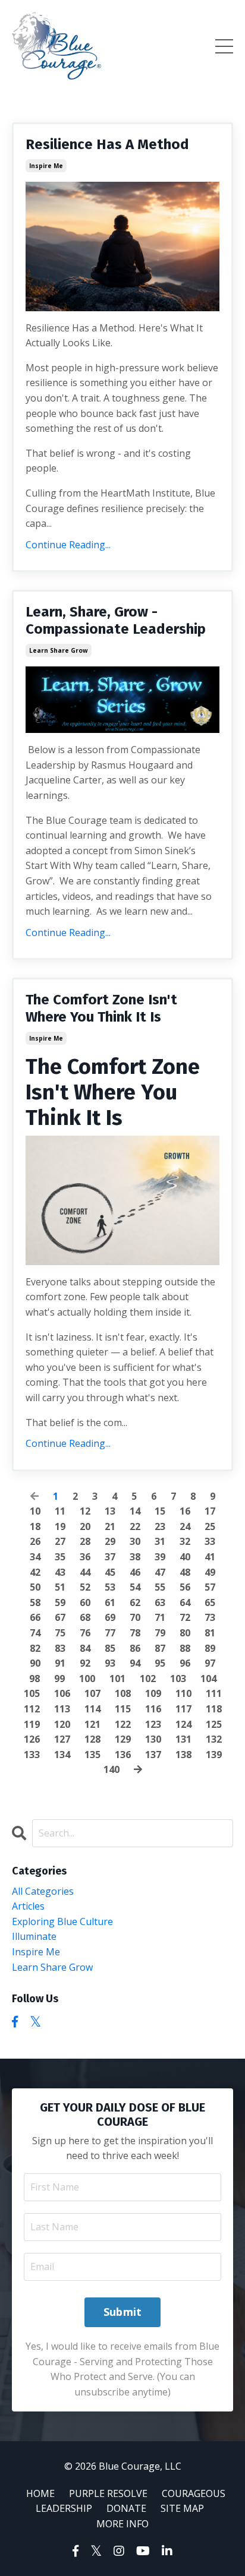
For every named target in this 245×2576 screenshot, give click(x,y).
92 (85, 1663)
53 (110, 1587)
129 (123, 1739)
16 (185, 1511)
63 (160, 1603)
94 (135, 1663)
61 (110, 1603)
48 (185, 1572)
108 (123, 1693)
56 (185, 1587)
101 (117, 1679)
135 (92, 1755)
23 (160, 1526)
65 (210, 1603)
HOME (40, 2493)
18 (35, 1526)
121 (92, 1724)
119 (32, 1724)
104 (208, 1679)
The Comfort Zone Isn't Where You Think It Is (101, 1008)
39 (160, 1557)
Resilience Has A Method (107, 144)
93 (110, 1663)
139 (214, 1755)
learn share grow (59, 650)
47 (160, 1572)
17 (210, 1511)
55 (160, 1587)
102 (148, 1679)
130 (153, 1739)
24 (185, 1526)
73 (210, 1617)
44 (85, 1572)
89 (210, 1648)
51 (60, 1587)
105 (32, 1693)
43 (60, 1572)
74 (35, 1633)
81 (210, 1633)
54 (135, 1587)
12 (85, 1511)
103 (178, 1679)
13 (110, 1511)
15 (160, 1511)
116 (153, 1709)
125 (214, 1724)
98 (34, 1679)
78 (135, 1633)
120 (62, 1724)
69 (110, 1617)
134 (62, 1755)
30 (135, 1541)
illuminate (34, 1936)
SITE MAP (182, 2508)
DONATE (126, 2508)
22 (135, 1526)
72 (185, 1617)
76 (85, 1633)
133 (32, 1755)
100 (87, 1679)
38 (135, 1557)
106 (62, 1693)
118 (214, 1709)
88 (185, 1648)
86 (135, 1648)
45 (110, 1572)
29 (110, 1541)
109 (153, 1693)
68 (85, 1617)
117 (183, 1709)
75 (60, 1633)
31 (160, 1541)
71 (160, 1617)
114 (92, 1709)
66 (35, 1617)
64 (185, 1603)
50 (35, 1587)
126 (32, 1739)
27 (60, 1541)
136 (123, 1755)
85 (110, 1648)
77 (110, 1633)
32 (185, 1541)
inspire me (46, 166)
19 (60, 1526)
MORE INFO (122, 2524)
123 (153, 1724)
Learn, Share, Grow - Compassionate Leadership (116, 620)
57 (210, 1587)
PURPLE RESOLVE (108, 2493)
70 (135, 1617)
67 (60, 1617)
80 (185, 1633)
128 (92, 1739)
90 (35, 1663)
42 (35, 1572)
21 (110, 1526)
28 (85, 1541)
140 (111, 1769)
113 (62, 1709)
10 (35, 1511)
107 (92, 1693)
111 (214, 1693)
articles (28, 1906)
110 (183, 1693)
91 (60, 1663)
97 (210, 1663)
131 (183, 1739)
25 (210, 1526)
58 (35, 1603)
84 (85, 1648)
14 (135, 1511)
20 (85, 1526)
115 (123, 1709)
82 (35, 1648)
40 (185, 1557)
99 (59, 1679)
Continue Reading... (68, 545)
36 (85, 1557)
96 (185, 1663)
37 (110, 1557)
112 (32, 1709)
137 (153, 1755)
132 (214, 1739)
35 (60, 1557)
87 (160, 1648)
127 (62, 1739)
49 (210, 1572)
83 (60, 1648)
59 (60, 1603)
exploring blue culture (62, 1921)
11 (60, 1511)
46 (135, 1572)
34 (35, 1557)
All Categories (43, 1891)
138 (183, 1755)
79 (160, 1633)
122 (123, 1724)
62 (135, 1603)
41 (210, 1557)
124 (183, 1724)
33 (210, 1541)
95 (160, 1663)
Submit (123, 2312)
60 (85, 1603)
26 (35, 1541)
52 (85, 1587)
